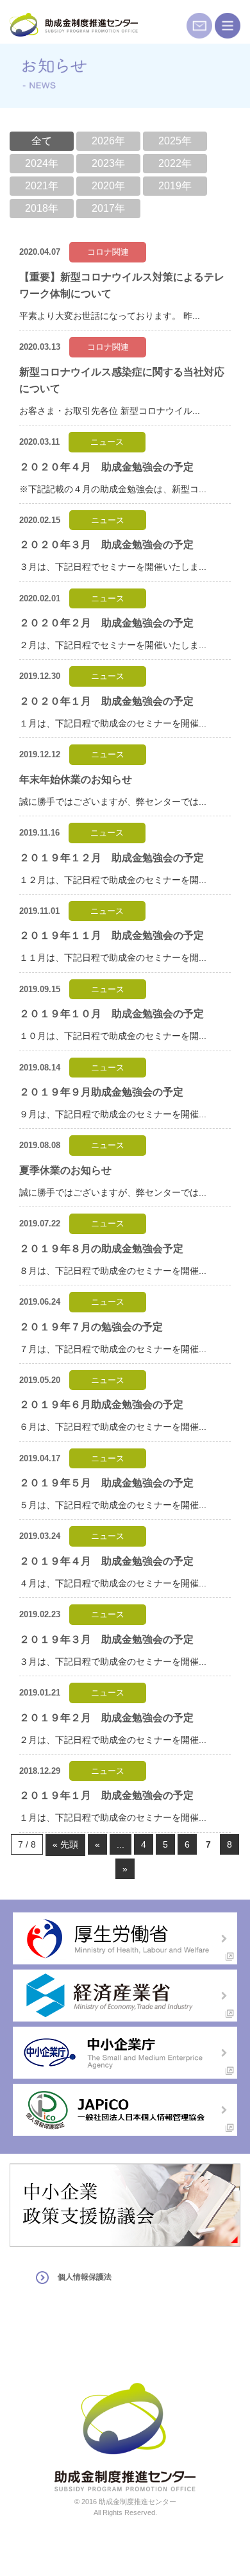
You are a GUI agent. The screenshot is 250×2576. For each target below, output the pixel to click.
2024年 (42, 163)
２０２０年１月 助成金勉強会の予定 (106, 701)
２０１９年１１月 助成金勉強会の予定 (112, 935)
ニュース (107, 442)
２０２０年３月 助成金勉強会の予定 (106, 545)
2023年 (108, 163)
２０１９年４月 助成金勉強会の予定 (106, 1561)
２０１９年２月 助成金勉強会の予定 (106, 1718)
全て (42, 141)
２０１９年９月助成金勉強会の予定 (101, 1092)
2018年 (42, 208)
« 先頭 (65, 1844)
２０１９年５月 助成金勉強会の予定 (106, 1483)
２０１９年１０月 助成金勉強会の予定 (112, 1014)
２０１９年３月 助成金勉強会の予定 (106, 1639)
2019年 (175, 186)
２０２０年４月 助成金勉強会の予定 (106, 467)
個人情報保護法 (85, 2277)
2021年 (42, 186)
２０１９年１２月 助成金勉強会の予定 (112, 858)
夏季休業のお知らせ (65, 1170)
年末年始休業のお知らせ (76, 779)
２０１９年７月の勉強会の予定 (91, 1327)
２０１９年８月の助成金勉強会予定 (101, 1249)
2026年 (108, 141)
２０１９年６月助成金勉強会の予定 (101, 1404)
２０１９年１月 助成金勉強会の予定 (106, 1795)
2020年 (108, 186)
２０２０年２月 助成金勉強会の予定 (106, 623)
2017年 (108, 208)
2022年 (175, 163)
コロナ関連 (108, 252)
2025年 (175, 141)
